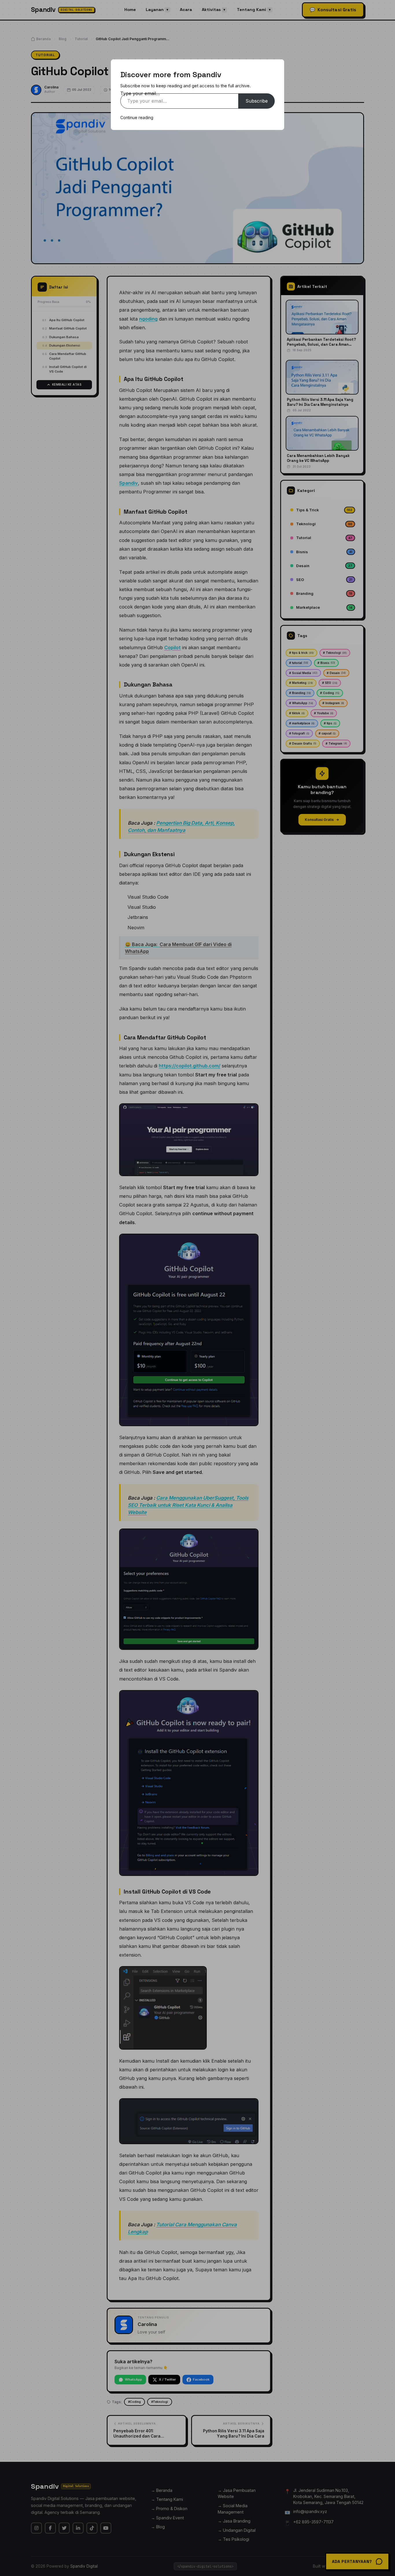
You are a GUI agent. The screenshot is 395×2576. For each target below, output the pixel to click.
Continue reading (137, 117)
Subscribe (257, 101)
